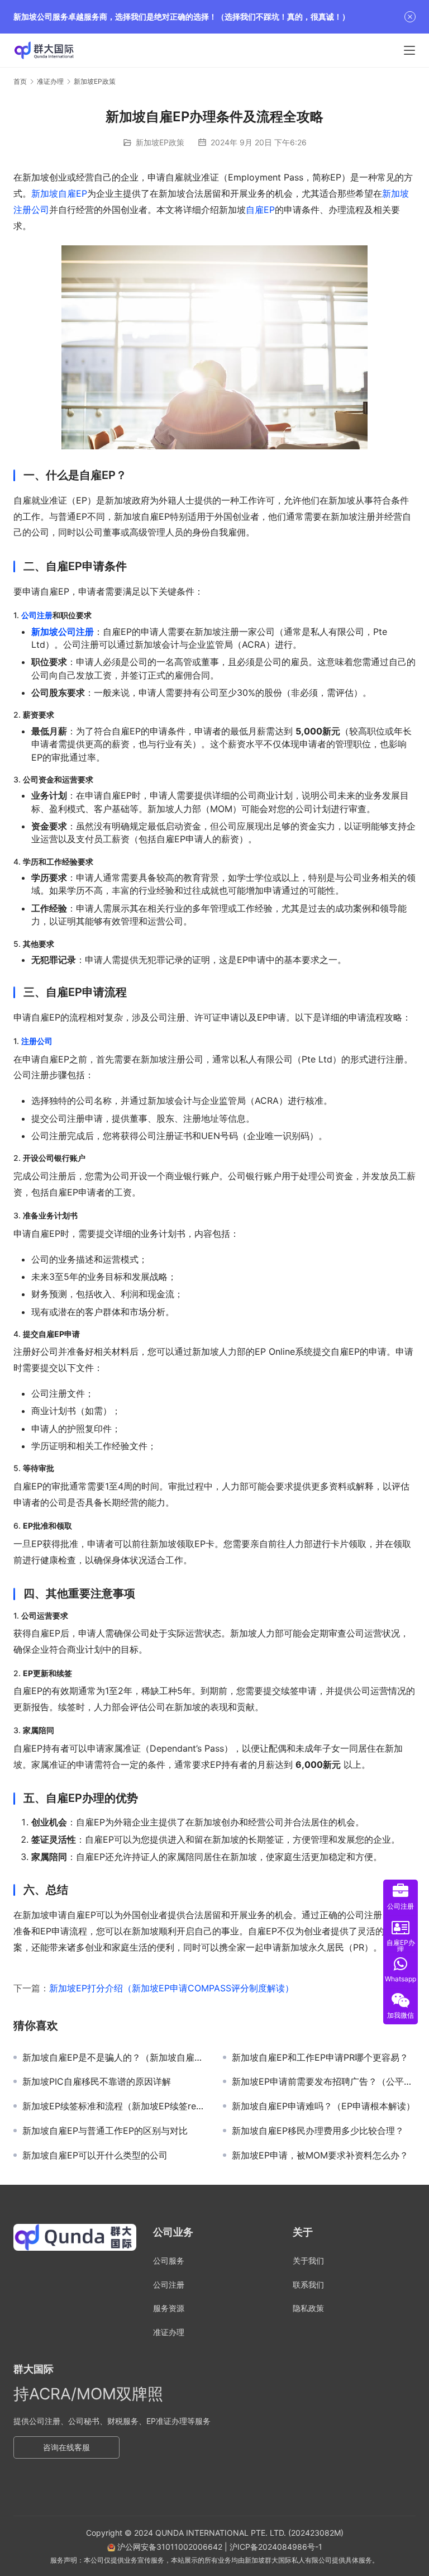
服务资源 (169, 2308)
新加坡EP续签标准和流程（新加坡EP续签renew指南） (114, 2106)
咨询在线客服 (66, 2447)
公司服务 (169, 2260)
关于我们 (308, 2260)
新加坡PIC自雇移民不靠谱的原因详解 (97, 2081)
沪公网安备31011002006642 (169, 2547)
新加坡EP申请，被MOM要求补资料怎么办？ (320, 2155)
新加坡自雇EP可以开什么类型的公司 (95, 2155)
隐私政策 (308, 2308)
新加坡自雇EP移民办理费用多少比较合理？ (318, 2131)
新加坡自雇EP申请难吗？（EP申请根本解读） (323, 2106)
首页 (20, 81)
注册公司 (37, 1041)
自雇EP (260, 210)
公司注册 (37, 615)
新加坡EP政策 (160, 142)
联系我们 (308, 2285)
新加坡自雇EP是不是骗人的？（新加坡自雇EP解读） (114, 2057)
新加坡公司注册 (63, 632)
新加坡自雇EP (59, 193)
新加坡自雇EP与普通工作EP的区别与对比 (105, 2131)
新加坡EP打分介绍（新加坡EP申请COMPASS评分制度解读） (171, 1988)
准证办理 (169, 2332)
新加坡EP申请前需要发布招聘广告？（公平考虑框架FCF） (324, 2081)
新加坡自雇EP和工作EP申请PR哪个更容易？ (320, 2057)
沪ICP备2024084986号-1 (276, 2547)
